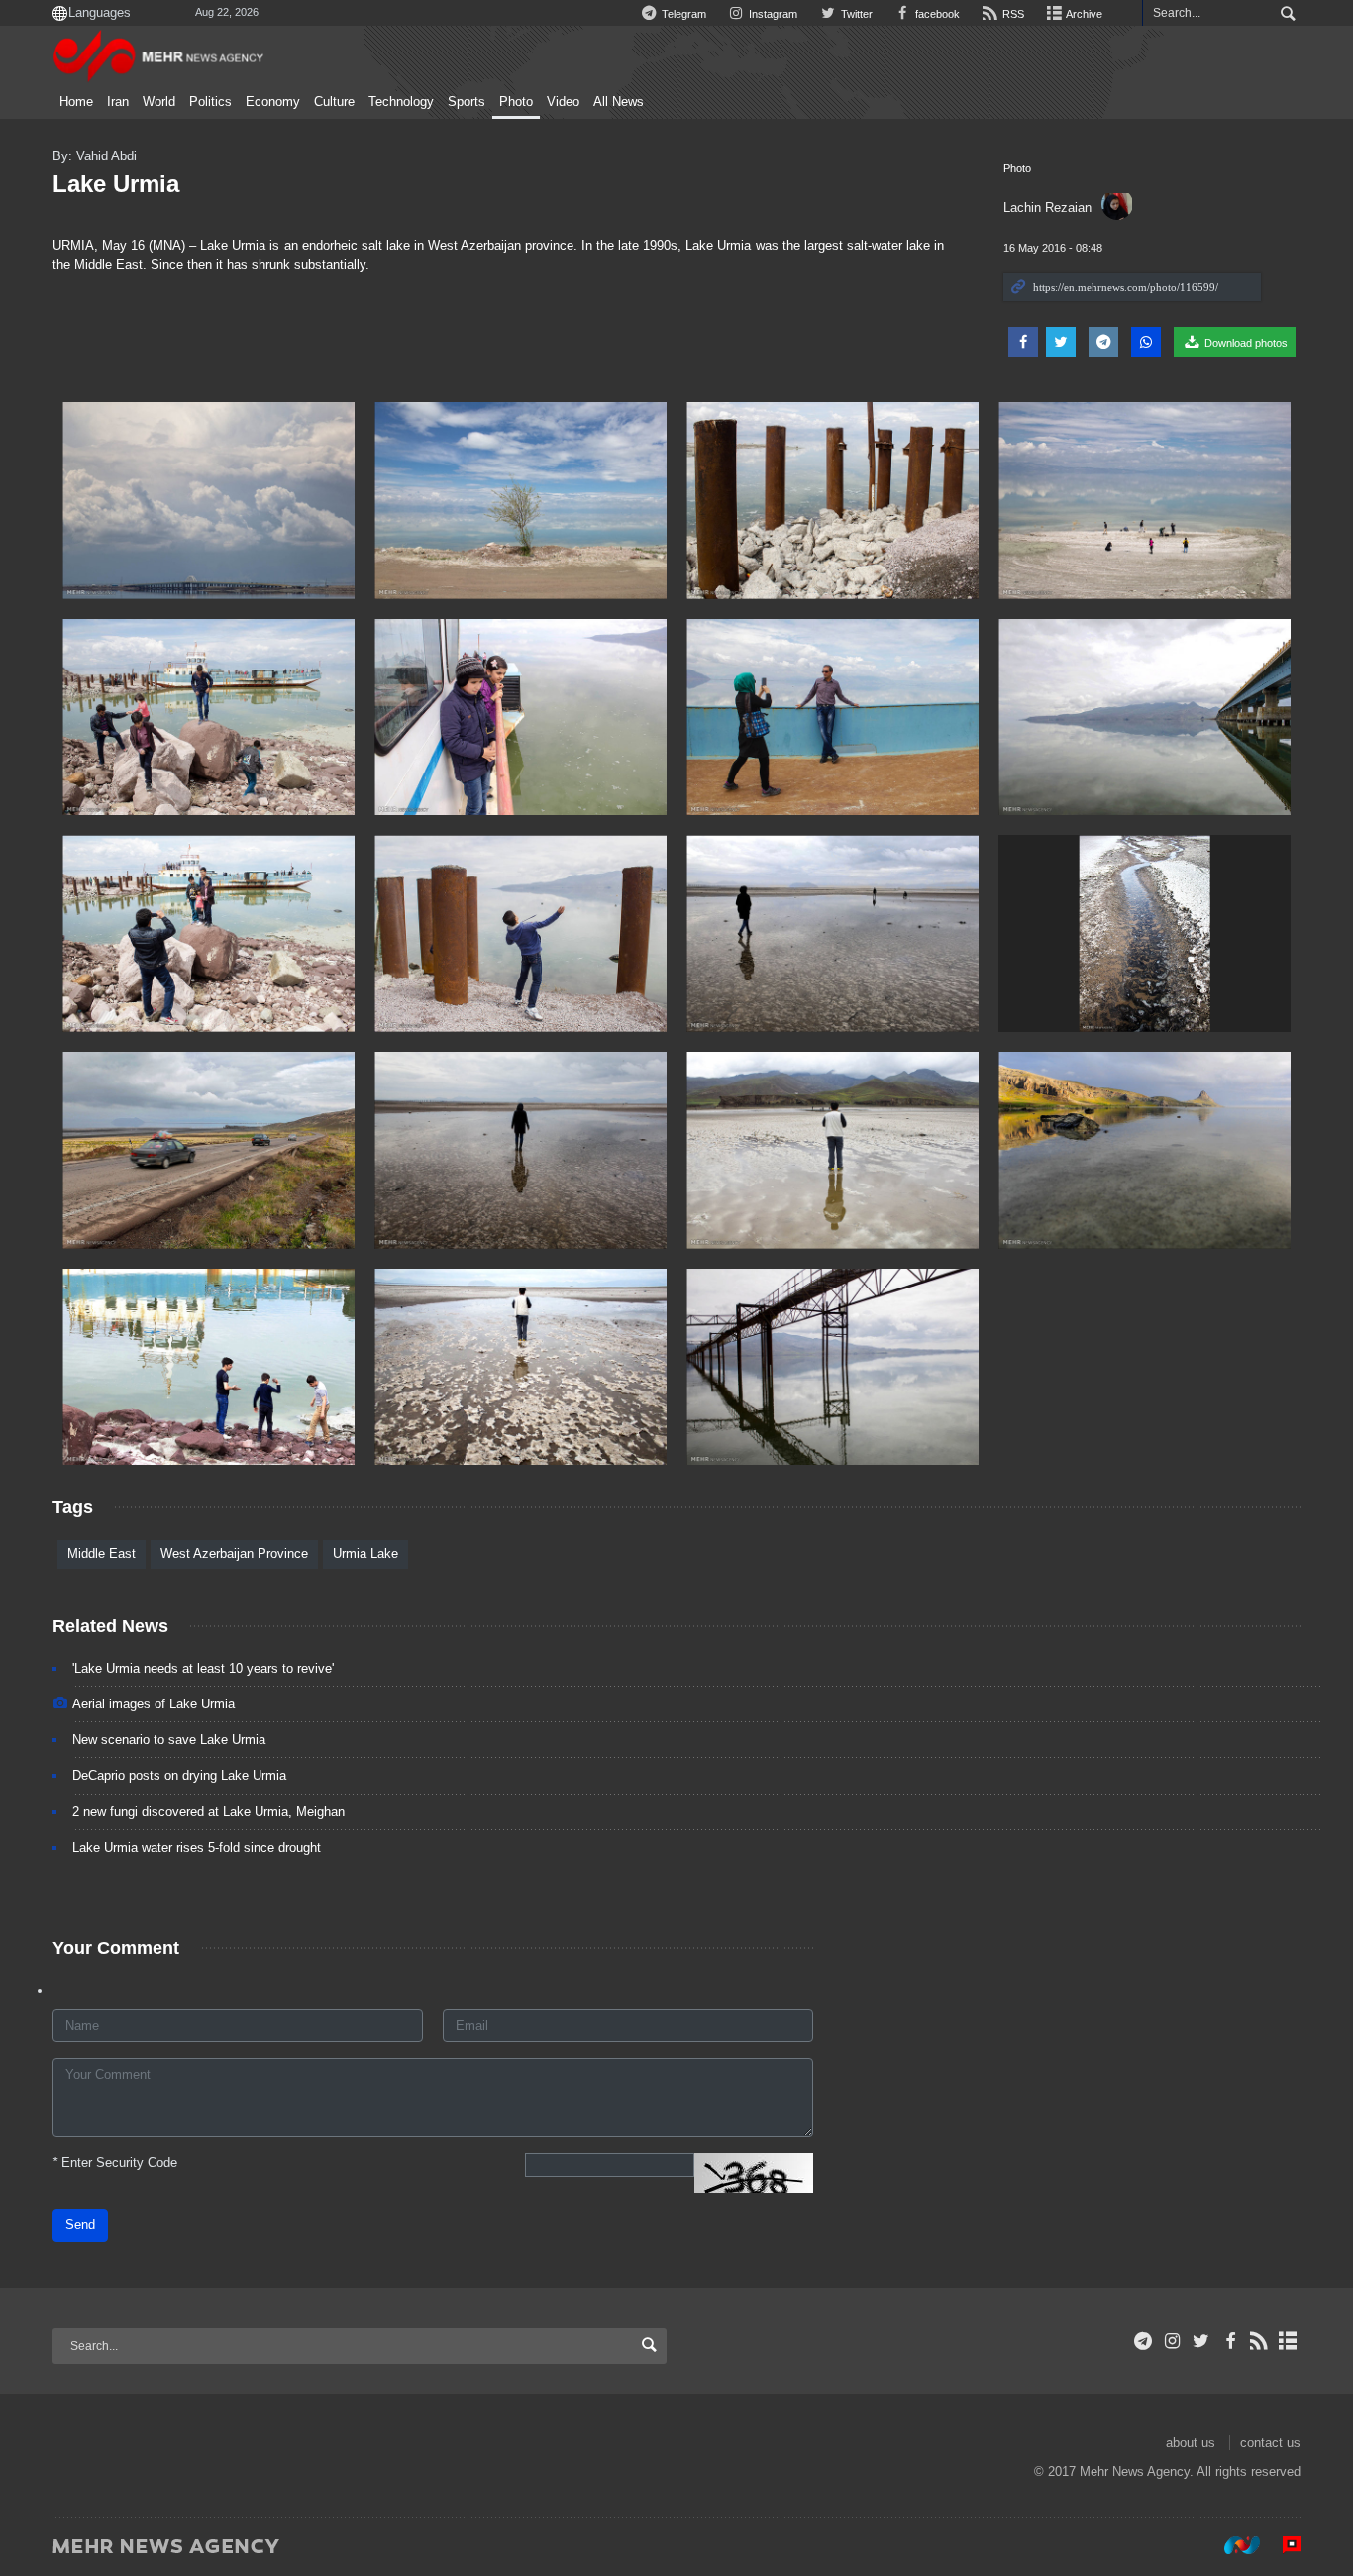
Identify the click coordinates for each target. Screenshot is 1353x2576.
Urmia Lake (365, 1553)
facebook (936, 14)
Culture (334, 102)
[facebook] (1230, 2341)
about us (1191, 2443)
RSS (1012, 14)
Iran (118, 102)
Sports (467, 102)
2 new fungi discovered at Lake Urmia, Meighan (208, 1812)
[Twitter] (1201, 2341)
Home (76, 102)
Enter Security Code (115, 2163)
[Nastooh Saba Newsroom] (1232, 2545)
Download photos (1245, 343)
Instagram (772, 14)
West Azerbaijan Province (234, 1553)
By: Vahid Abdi (95, 156)
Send (80, 2225)
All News (619, 102)
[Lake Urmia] (208, 501)
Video (563, 102)
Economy (273, 102)
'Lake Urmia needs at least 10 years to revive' (203, 1668)
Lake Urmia (116, 184)
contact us (1270, 2443)
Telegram (682, 14)
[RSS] (1259, 2341)
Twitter (855, 14)
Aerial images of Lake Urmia (154, 1704)
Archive (1083, 14)
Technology (401, 102)
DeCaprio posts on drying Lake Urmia (179, 1775)
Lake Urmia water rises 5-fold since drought (197, 1848)
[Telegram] (1144, 2341)
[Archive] (1288, 2341)
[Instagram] (1172, 2341)
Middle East (102, 1553)
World (159, 102)
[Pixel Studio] (1282, 2545)
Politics (210, 102)
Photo (516, 102)
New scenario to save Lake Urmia (169, 1740)
